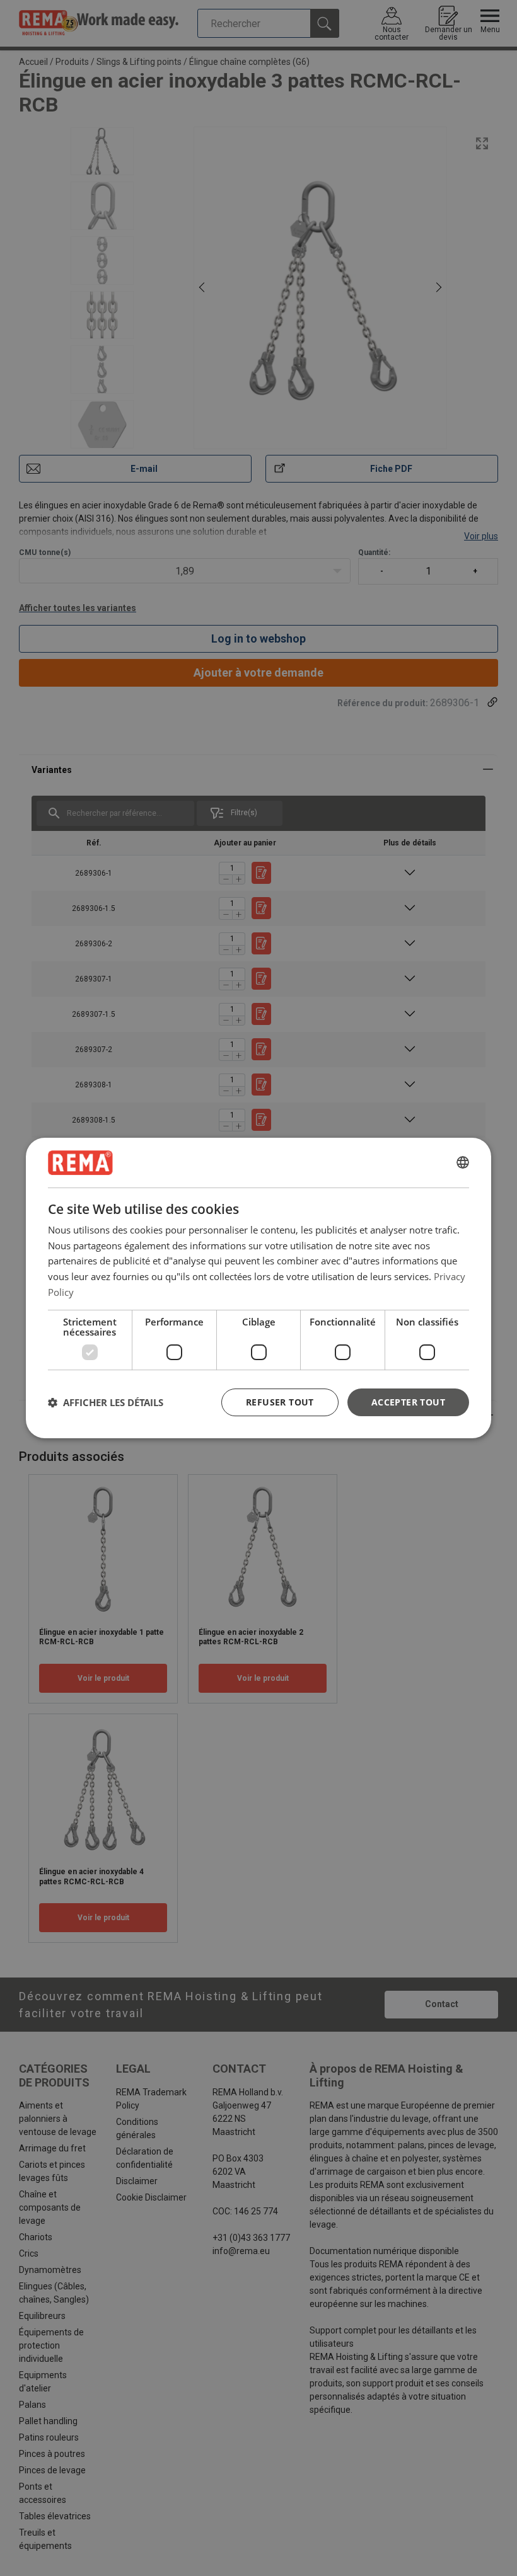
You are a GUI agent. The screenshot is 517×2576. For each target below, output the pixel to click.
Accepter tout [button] (408, 1402)
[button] (106, 1402)
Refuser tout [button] (280, 1402)
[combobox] (463, 1163)
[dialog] (258, 1288)
